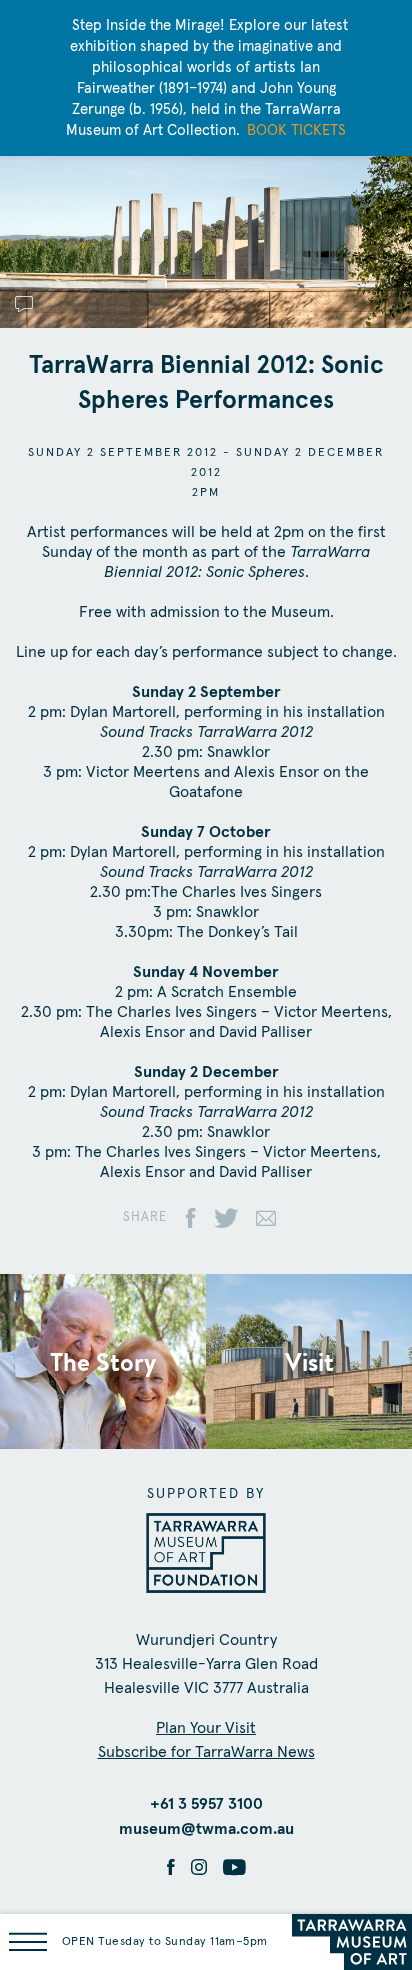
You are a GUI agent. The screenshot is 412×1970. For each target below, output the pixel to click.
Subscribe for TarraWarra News (206, 1752)
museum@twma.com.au (206, 1829)
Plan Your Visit (206, 1728)
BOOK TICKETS (296, 130)
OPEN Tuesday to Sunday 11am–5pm (165, 1942)
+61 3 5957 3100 (206, 1804)
